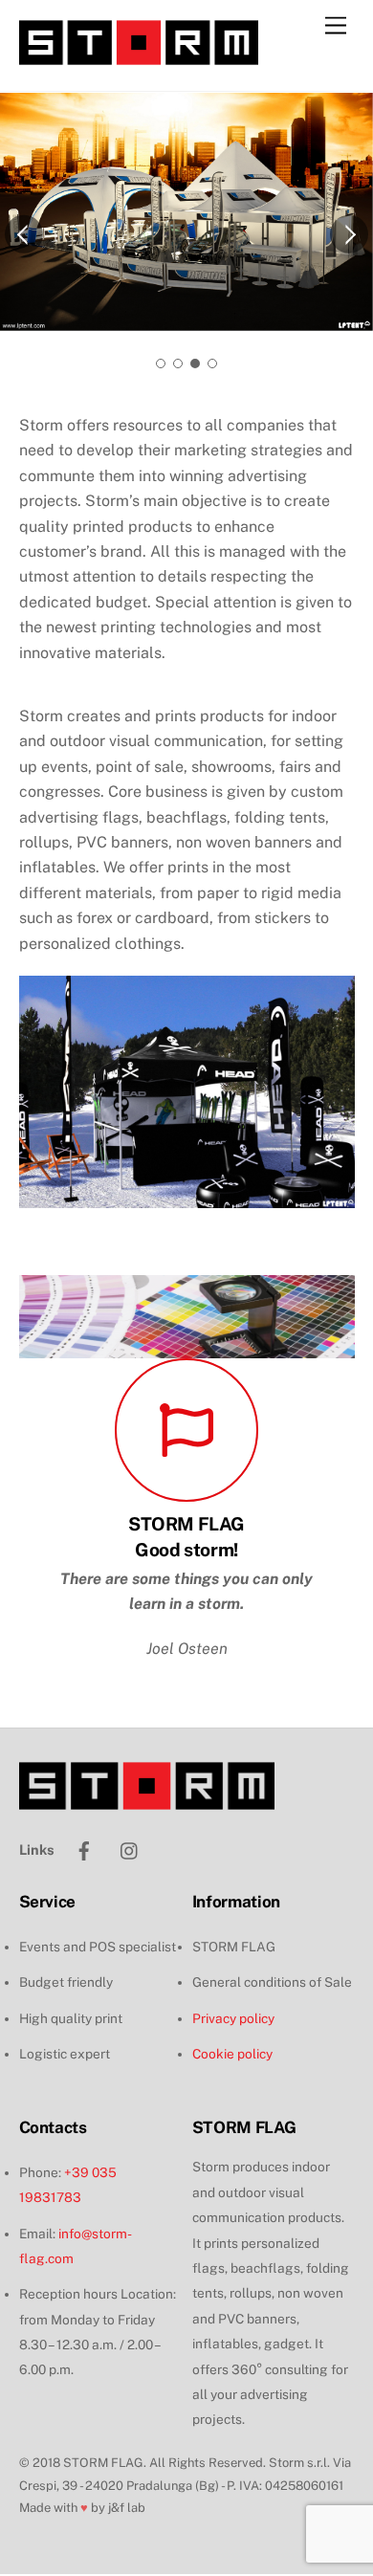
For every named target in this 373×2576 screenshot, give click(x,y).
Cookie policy (232, 2054)
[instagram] (130, 1849)
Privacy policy (233, 2018)
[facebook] (84, 1849)
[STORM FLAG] (139, 56)
